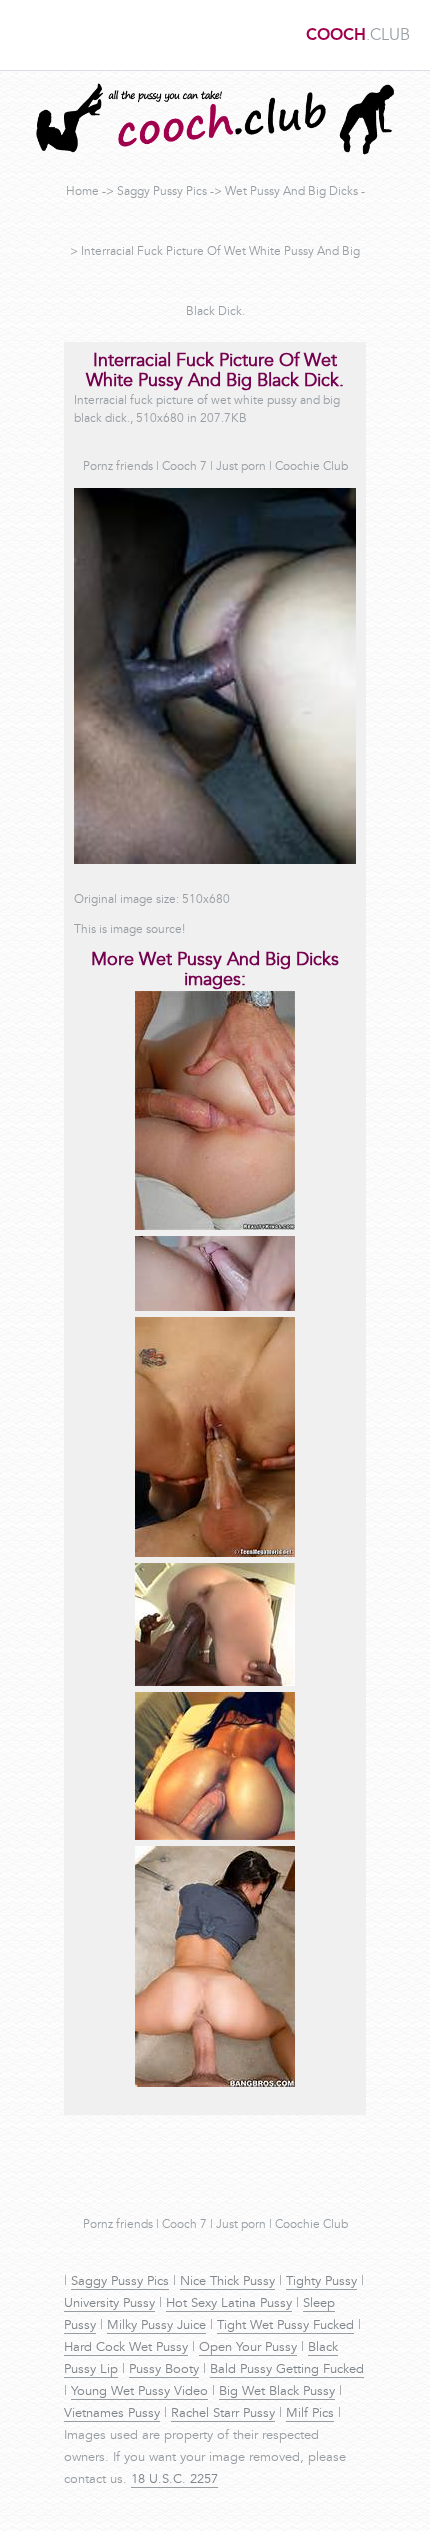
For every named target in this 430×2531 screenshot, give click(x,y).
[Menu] (25, 35)
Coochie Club (311, 467)
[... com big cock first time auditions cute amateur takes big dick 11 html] (215, 1227)
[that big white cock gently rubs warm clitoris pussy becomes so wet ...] (215, 1308)
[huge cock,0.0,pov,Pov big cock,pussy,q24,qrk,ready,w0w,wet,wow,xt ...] (215, 2084)
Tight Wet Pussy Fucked (285, 2326)
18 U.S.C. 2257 (174, 2480)
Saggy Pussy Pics (162, 192)
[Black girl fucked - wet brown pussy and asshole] (215, 1837)
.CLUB (358, 36)
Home (82, 192)
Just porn (241, 467)
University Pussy (109, 2304)
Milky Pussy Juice (156, 2326)
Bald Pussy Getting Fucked (287, 2370)
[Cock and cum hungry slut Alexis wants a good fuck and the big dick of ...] (215, 1554)
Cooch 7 (184, 467)
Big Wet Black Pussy (277, 2392)
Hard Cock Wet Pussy (126, 2348)
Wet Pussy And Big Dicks (291, 192)
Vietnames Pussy (112, 2414)
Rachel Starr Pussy (223, 2414)
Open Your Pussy (248, 2348)
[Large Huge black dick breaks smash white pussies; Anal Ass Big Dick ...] (215, 1683)
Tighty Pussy (321, 2282)
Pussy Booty (164, 2370)
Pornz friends (118, 467)
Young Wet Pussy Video (139, 2392)
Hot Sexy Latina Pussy (229, 2304)
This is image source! (129, 930)
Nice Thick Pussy (227, 2282)
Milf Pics (310, 2414)
